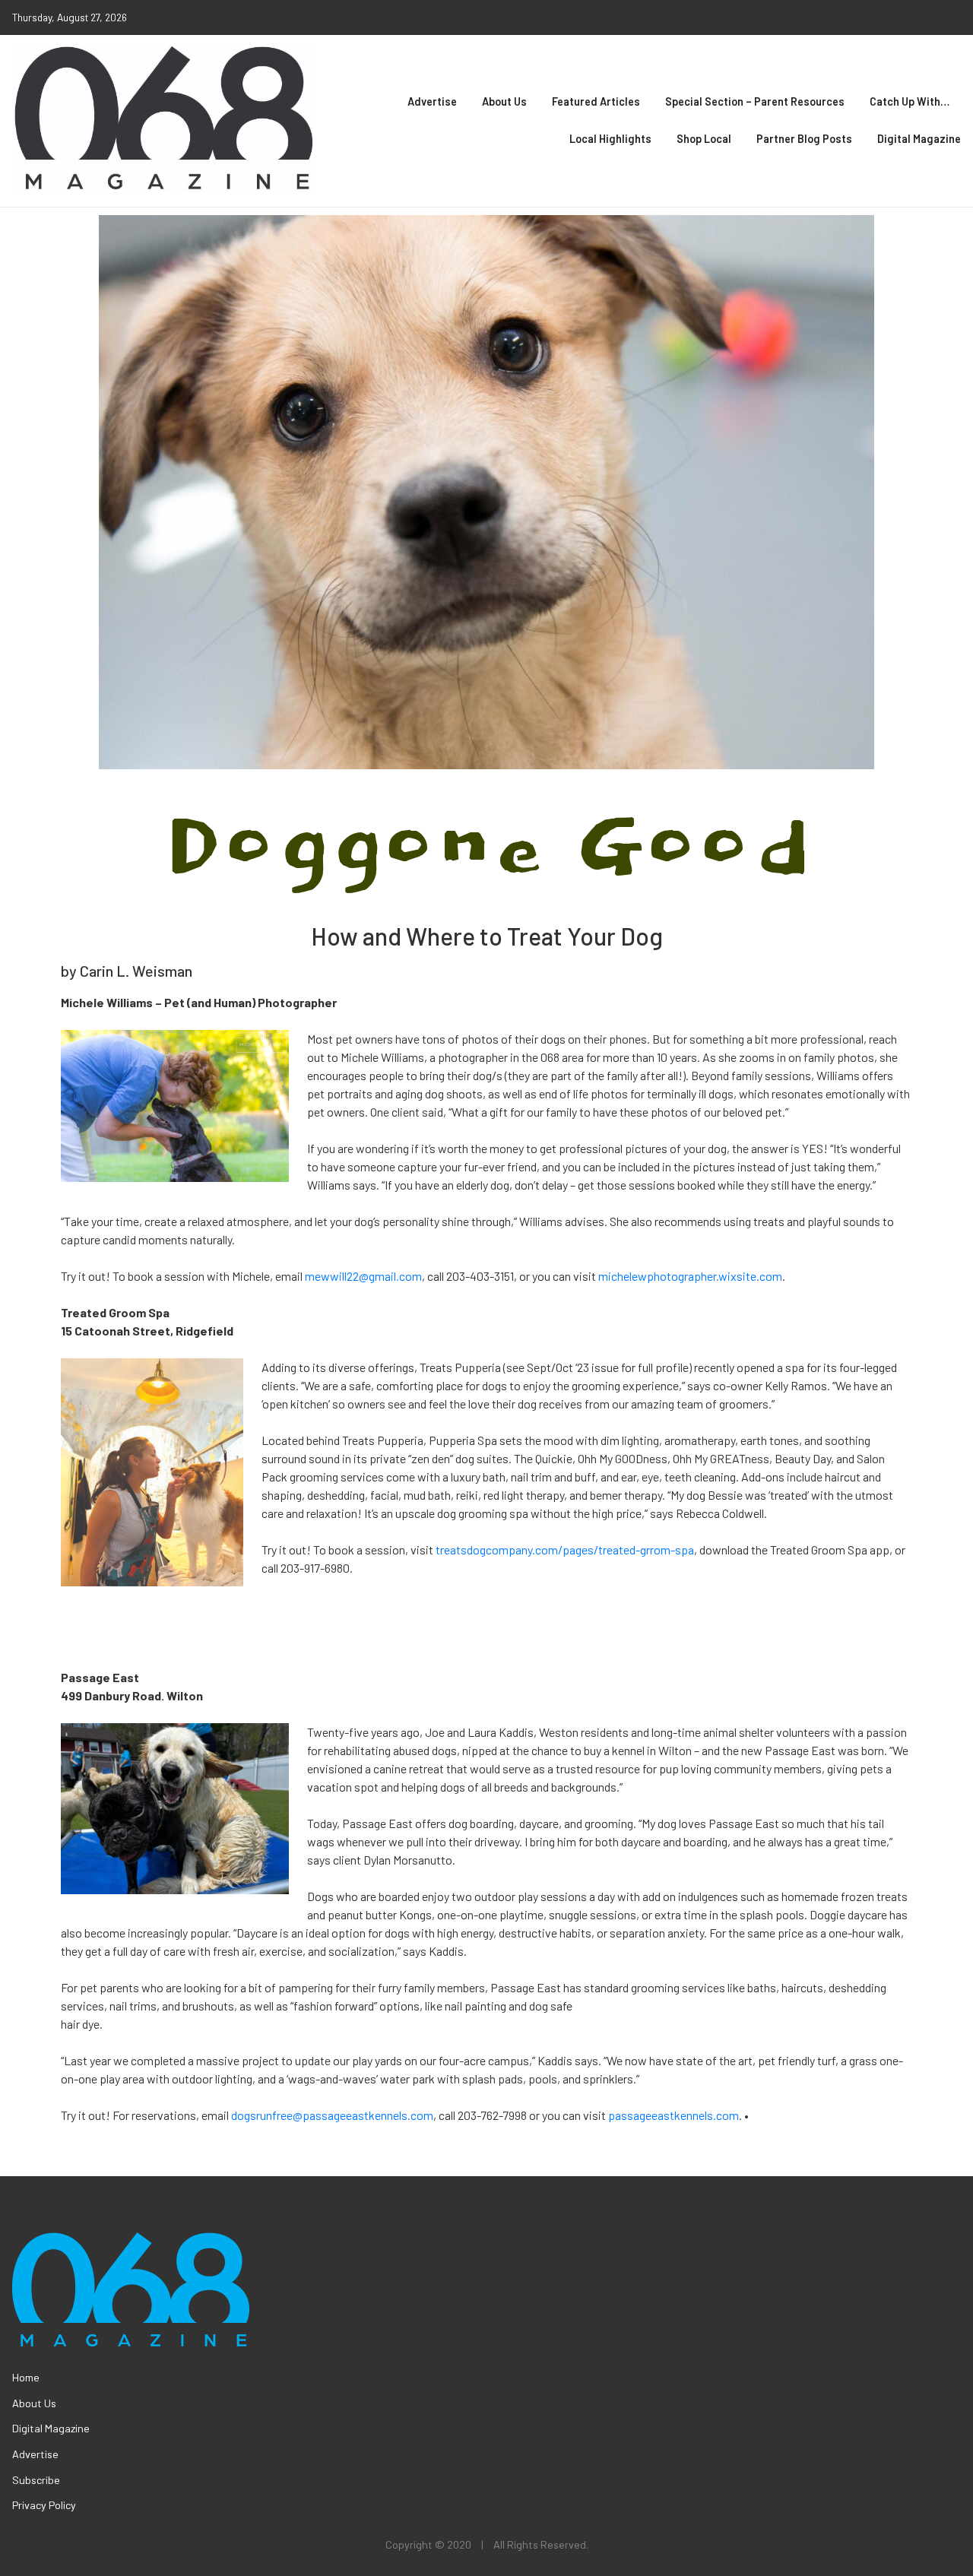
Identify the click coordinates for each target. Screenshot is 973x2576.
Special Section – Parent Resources (755, 101)
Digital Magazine (919, 139)
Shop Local (704, 139)
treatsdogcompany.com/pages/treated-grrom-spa (565, 1549)
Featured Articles (596, 101)
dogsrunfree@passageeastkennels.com (332, 2115)
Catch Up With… (910, 101)
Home (26, 2377)
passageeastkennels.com (673, 2115)
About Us (504, 101)
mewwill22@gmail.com (363, 1276)
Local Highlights (610, 139)
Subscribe (36, 2480)
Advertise (432, 101)
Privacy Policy (44, 2505)
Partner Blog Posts (804, 139)
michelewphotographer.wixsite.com (690, 1276)
